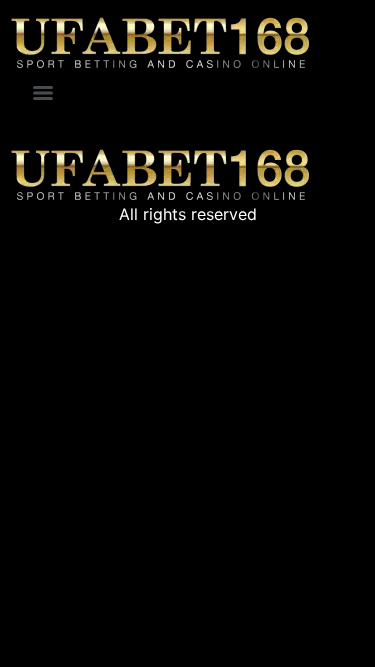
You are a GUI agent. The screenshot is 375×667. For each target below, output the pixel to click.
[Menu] (43, 93)
